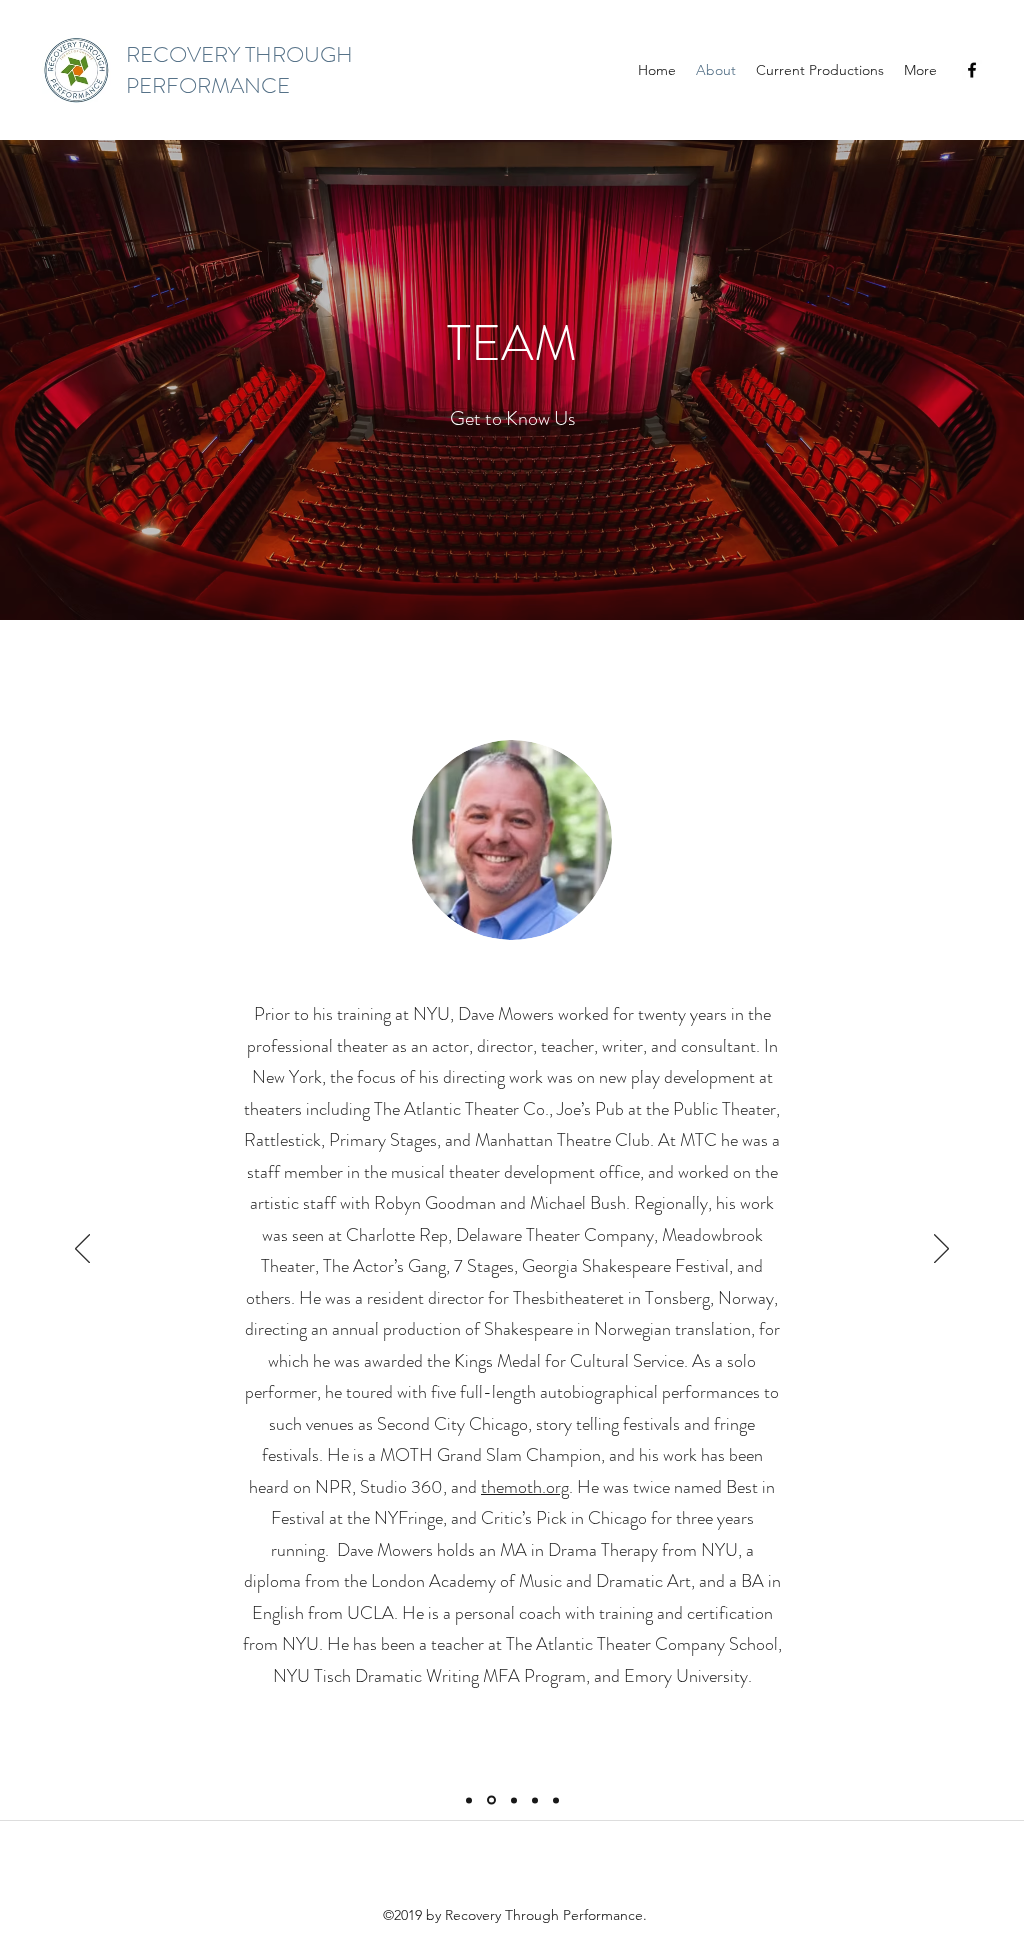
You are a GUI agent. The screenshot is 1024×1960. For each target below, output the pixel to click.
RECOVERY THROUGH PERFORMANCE (239, 70)
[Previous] (82, 1250)
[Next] (941, 1250)
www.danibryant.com (512, 1298)
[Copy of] (556, 1800)
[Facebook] (972, 70)
